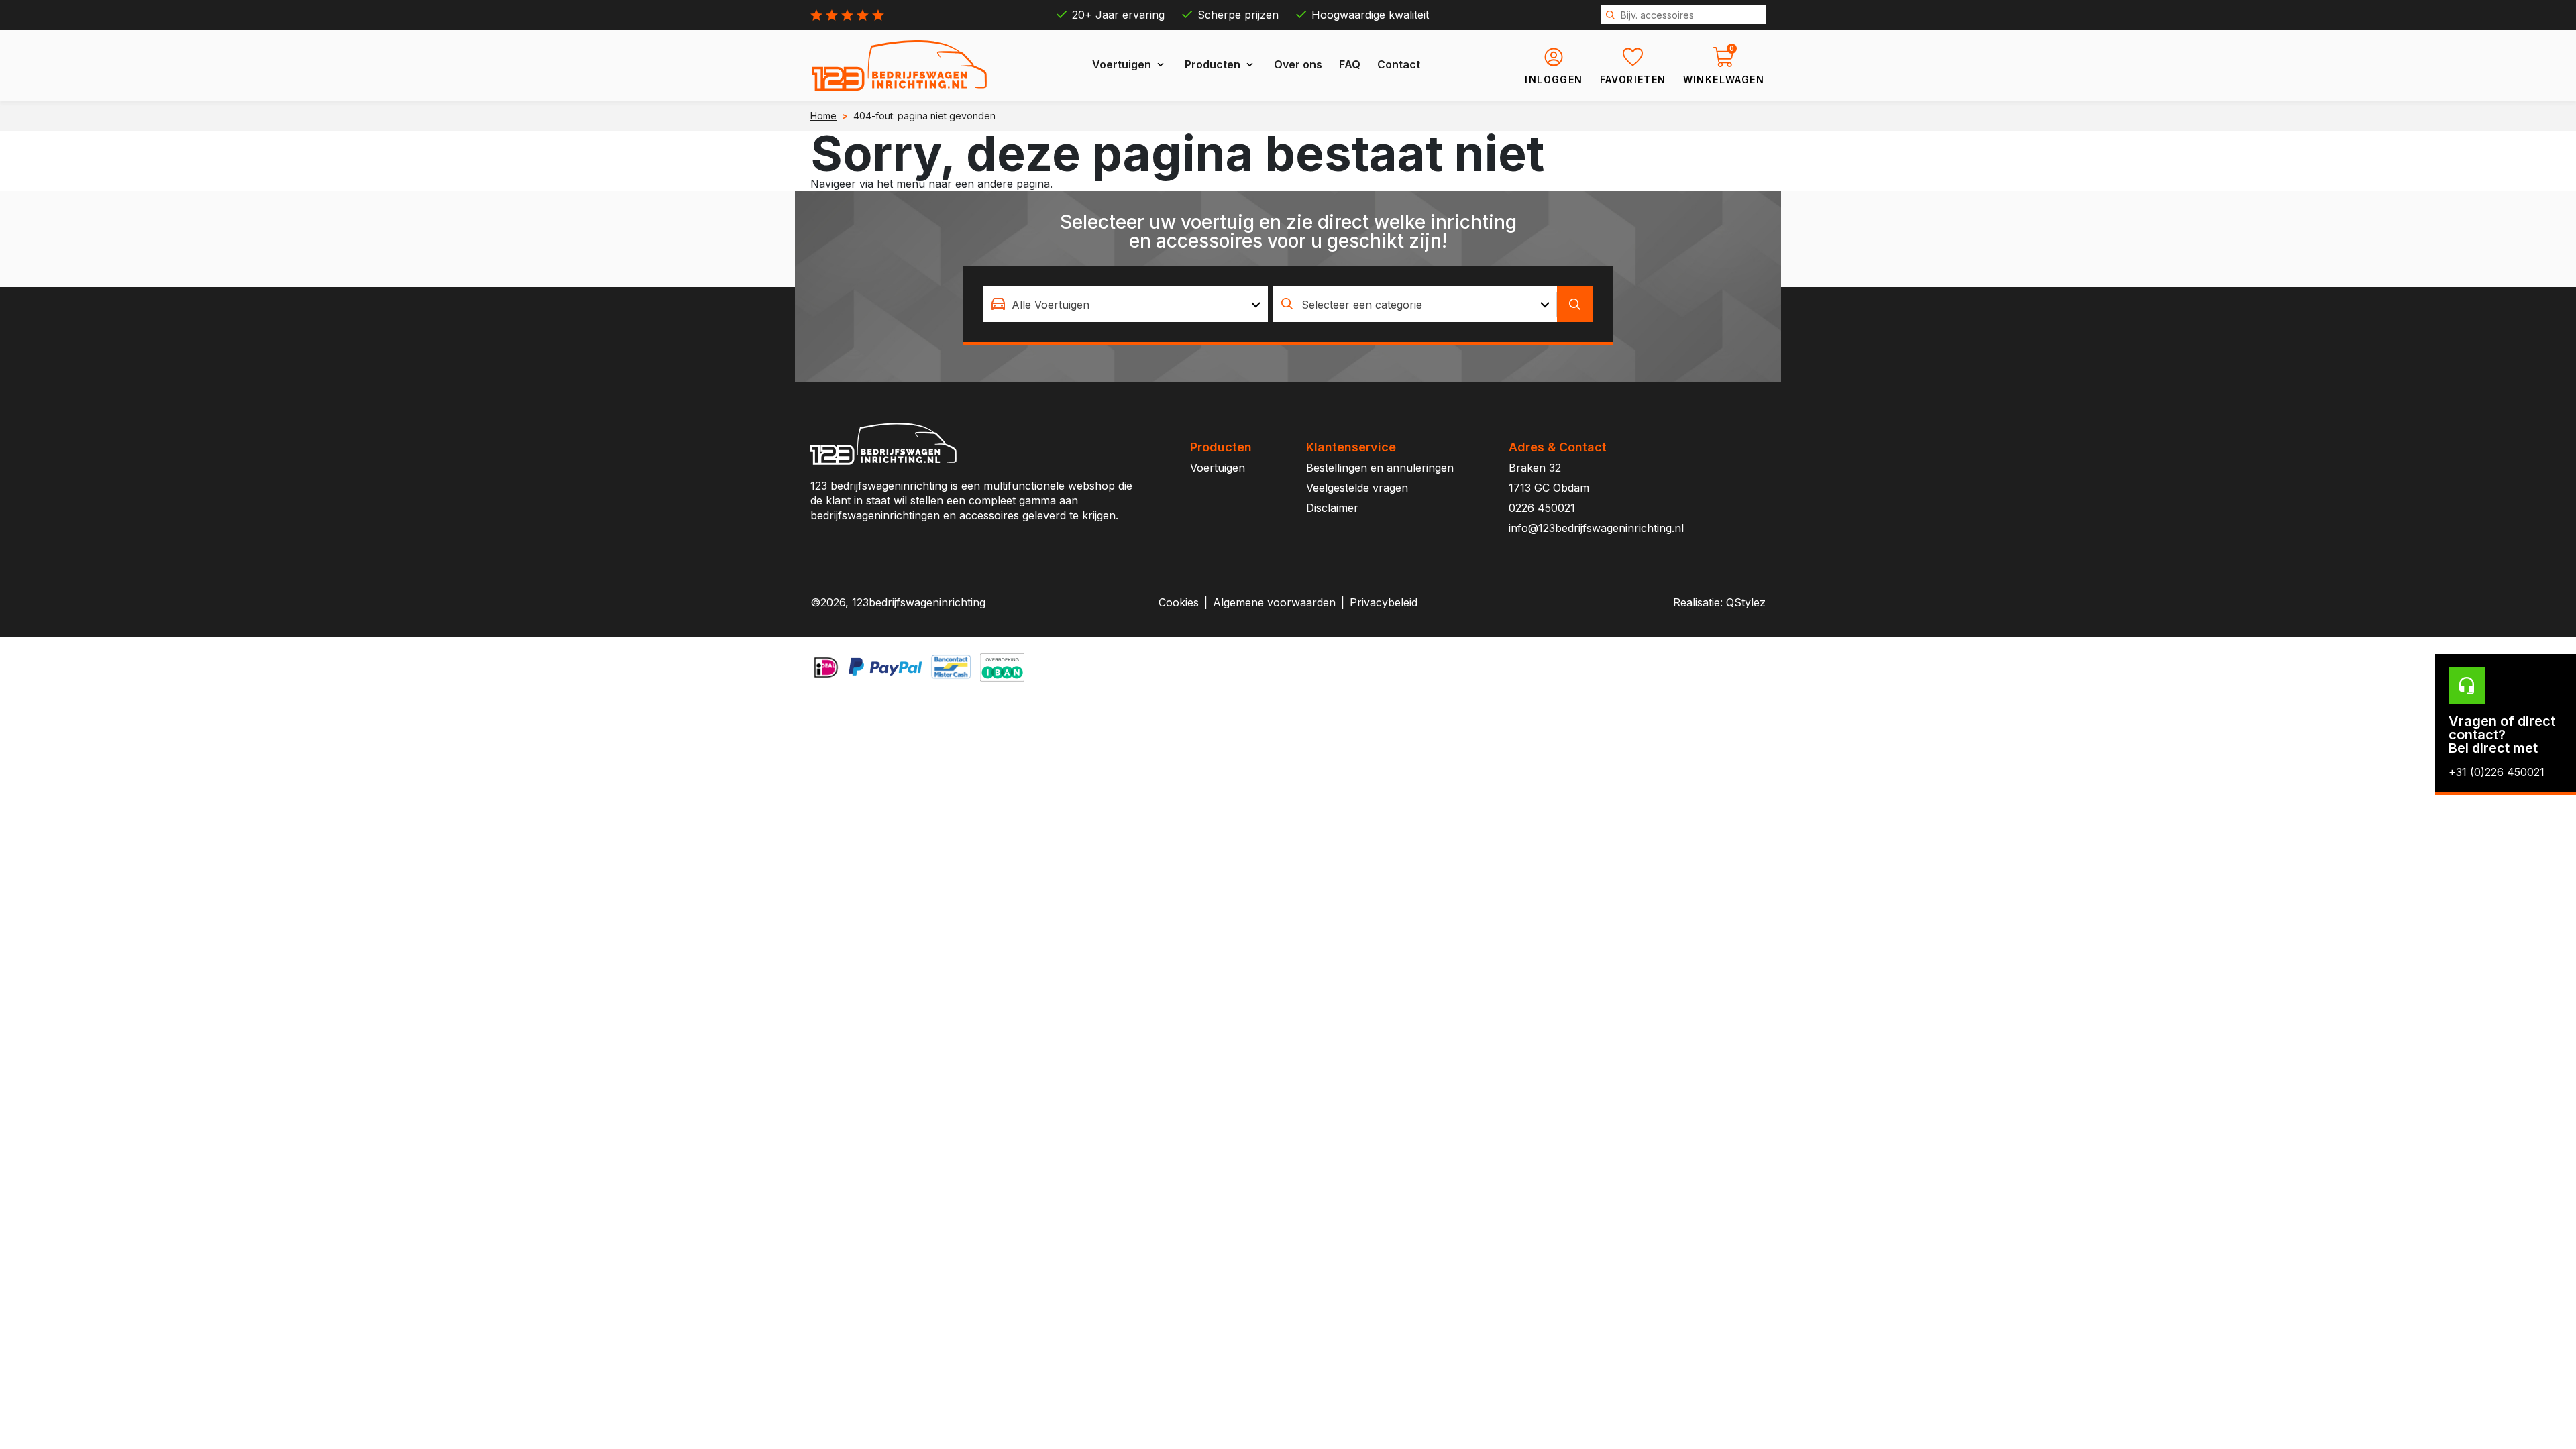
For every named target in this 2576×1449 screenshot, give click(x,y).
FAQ (1350, 64)
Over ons (1298, 64)
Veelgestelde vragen (1357, 488)
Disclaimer (1332, 508)
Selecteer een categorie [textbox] (1362, 305)
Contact (1399, 64)
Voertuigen (1122, 64)
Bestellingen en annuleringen (1380, 468)
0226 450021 (1542, 508)
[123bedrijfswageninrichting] (900, 65)
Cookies (1179, 602)
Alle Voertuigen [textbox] (1051, 305)
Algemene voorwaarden (1274, 602)
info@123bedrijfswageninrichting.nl (1596, 528)
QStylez (1746, 602)
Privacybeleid (1384, 602)
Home (823, 116)
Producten (1213, 64)
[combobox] (1126, 304)
